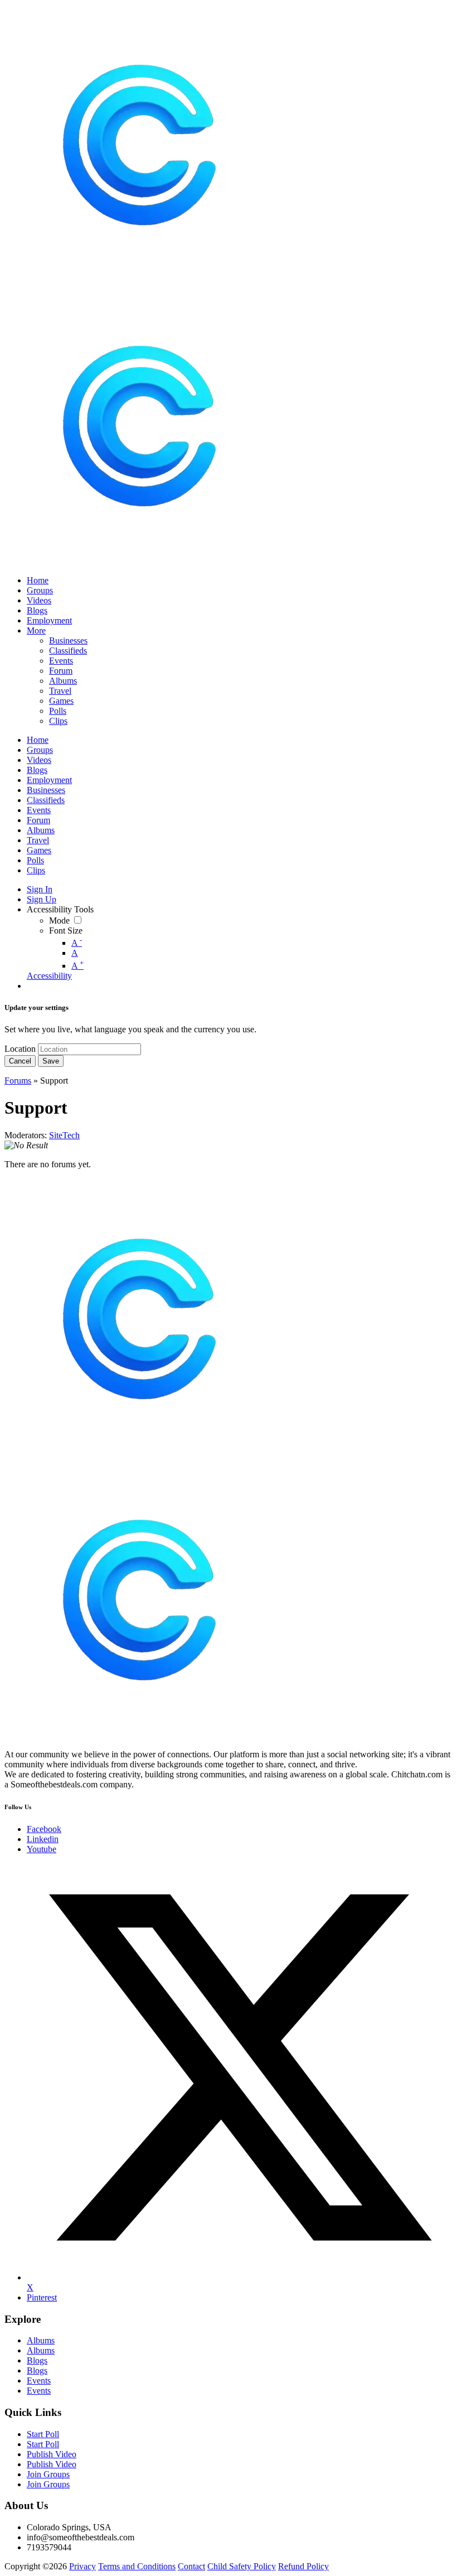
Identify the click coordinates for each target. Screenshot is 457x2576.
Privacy (82, 2566)
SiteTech (64, 1135)
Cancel (20, 1061)
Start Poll (43, 2434)
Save (51, 1061)
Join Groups (48, 2474)
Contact (191, 2566)
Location (20, 1049)
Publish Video (52, 2454)
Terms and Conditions (137, 2566)
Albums (41, 2340)
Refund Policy (303, 2566)
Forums (18, 1081)
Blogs (37, 2360)
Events (39, 2381)
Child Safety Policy (242, 2566)
